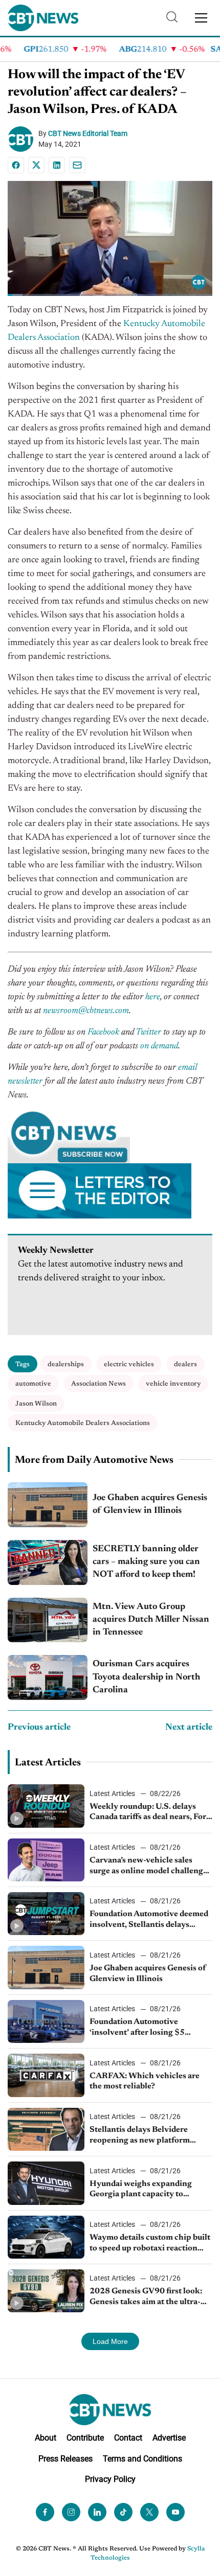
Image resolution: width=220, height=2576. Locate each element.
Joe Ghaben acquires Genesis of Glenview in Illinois (150, 1504)
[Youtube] (175, 2513)
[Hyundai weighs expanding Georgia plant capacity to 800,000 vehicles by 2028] (46, 2183)
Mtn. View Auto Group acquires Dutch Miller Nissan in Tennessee (151, 1620)
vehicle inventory (173, 1384)
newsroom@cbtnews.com (86, 1011)
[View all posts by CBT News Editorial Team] (23, 139)
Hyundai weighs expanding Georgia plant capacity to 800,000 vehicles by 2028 (141, 2190)
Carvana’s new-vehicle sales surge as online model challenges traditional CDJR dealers (150, 1867)
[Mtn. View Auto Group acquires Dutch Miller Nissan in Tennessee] (48, 1620)
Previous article (39, 1728)
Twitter (148, 1032)
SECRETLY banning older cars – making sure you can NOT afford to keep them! (146, 1562)
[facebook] (45, 2513)
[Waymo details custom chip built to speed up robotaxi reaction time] (46, 2237)
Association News (98, 1384)
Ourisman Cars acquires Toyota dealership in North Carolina (146, 1677)
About (46, 2438)
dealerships (66, 1364)
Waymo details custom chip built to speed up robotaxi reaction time (150, 2244)
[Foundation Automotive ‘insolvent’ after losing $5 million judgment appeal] (46, 2021)
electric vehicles (129, 1364)
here (153, 997)
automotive (33, 1384)
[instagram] (71, 2513)
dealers (185, 1364)
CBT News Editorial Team (88, 133)
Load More (110, 2341)
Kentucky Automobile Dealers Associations (83, 1423)
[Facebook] (16, 165)
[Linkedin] (57, 165)
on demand (159, 1046)
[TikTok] (123, 2513)
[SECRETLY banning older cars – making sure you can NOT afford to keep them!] (48, 1562)
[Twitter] (149, 2513)
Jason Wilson (36, 1404)
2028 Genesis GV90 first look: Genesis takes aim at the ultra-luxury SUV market (146, 2297)
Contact (128, 2438)
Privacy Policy (110, 2480)
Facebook (103, 1032)
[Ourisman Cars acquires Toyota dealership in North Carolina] (48, 1677)
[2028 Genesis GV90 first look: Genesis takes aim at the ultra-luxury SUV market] (46, 2291)
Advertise (169, 2438)
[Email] (77, 165)
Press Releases (65, 2459)
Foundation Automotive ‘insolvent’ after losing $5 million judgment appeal (137, 2028)
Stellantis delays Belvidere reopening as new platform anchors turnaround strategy (143, 2136)
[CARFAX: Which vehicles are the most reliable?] (46, 2075)
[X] (36, 165)
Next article (189, 1728)
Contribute (85, 2438)
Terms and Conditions (142, 2459)
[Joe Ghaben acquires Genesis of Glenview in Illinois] (48, 1505)
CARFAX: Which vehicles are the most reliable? (145, 2081)
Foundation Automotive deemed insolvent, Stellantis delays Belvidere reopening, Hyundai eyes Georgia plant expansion (149, 1920)
